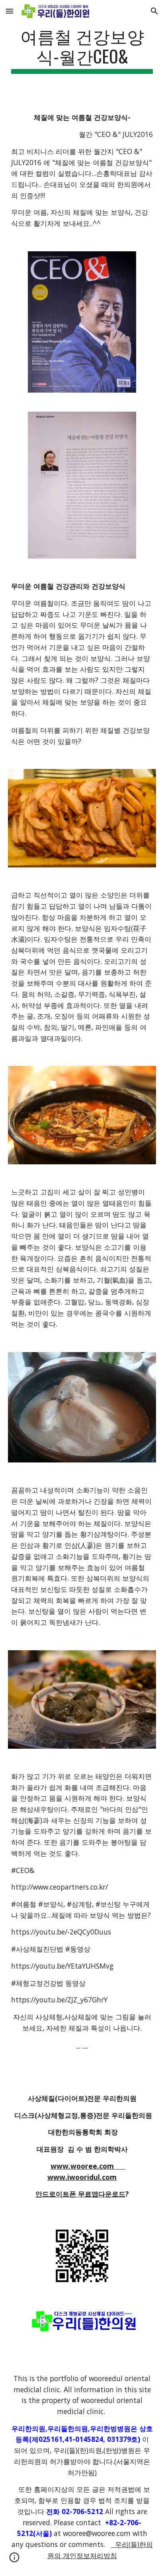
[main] (82, 50)
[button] (10, 11)
